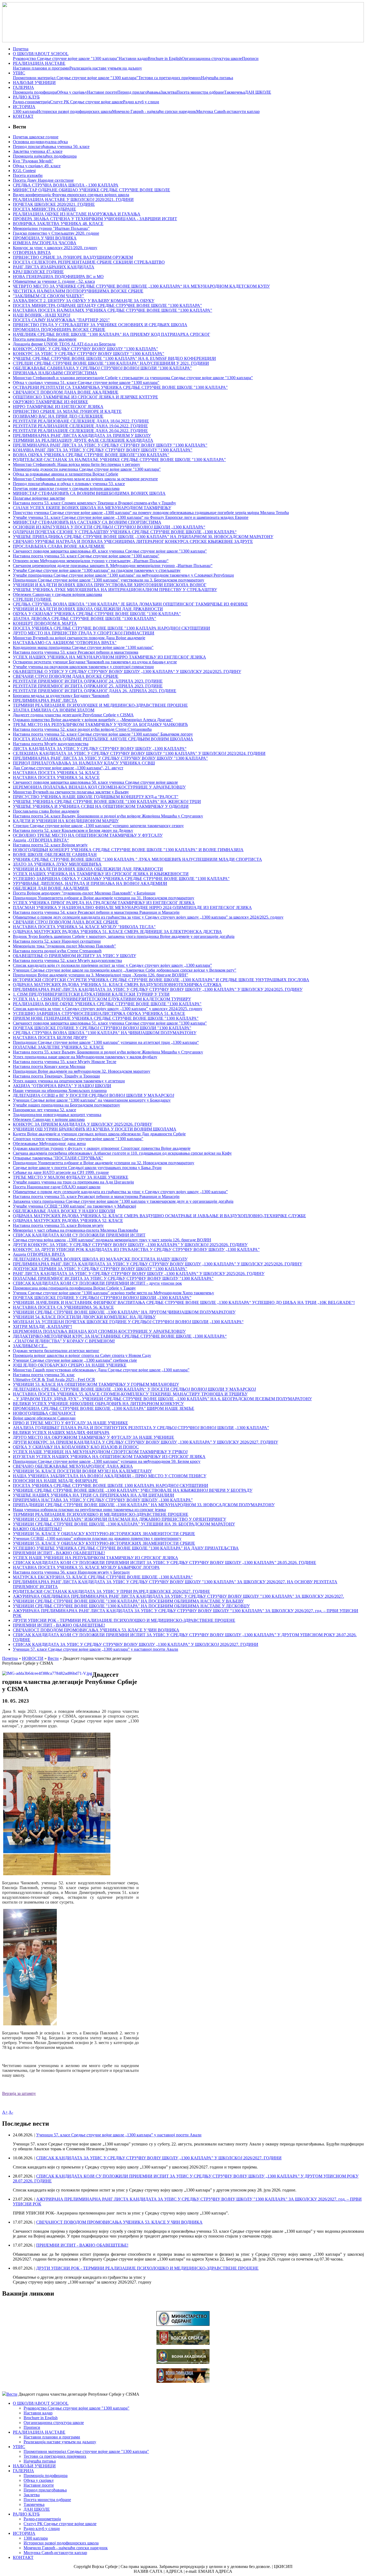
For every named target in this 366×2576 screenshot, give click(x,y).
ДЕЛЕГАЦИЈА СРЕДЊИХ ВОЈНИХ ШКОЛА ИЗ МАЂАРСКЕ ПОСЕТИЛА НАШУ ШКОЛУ (100, 1259)
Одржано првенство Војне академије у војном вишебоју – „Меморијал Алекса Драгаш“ (93, 720)
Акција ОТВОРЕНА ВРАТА (39, 1254)
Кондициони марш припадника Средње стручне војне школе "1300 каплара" (83, 647)
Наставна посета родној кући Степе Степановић (57, 951)
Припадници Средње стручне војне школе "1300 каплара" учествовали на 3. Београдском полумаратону (109, 580)
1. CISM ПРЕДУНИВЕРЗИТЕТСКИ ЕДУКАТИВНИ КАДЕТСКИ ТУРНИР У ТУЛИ (91, 994)
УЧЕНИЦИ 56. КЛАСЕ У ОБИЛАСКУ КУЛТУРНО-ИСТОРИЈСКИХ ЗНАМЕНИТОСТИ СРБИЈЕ (104, 1534)
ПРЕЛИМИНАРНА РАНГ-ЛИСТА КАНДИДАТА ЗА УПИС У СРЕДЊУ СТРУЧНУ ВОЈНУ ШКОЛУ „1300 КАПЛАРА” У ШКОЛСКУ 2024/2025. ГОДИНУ (158, 989)
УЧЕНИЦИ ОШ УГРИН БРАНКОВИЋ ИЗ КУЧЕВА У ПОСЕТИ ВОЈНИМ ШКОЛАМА (95, 1129)
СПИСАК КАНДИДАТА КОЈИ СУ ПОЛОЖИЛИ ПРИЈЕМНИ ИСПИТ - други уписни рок (97, 1283)
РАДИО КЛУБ (26, 97)
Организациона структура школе (212, 58)
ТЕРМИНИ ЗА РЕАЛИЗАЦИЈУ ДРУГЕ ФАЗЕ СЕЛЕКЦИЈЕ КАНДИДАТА (83, 440)
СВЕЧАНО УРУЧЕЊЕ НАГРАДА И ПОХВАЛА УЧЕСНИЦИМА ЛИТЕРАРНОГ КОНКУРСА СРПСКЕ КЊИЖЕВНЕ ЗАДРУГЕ (133, 541)
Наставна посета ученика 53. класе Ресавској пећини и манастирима (76, 652)
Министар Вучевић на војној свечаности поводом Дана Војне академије (79, 638)
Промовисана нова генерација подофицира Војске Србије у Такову (74, 1288)
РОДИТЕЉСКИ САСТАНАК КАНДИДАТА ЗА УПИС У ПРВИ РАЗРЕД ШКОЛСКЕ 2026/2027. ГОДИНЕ (111, 1591)
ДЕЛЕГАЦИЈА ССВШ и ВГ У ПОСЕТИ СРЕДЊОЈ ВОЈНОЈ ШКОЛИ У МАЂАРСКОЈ (94, 1095)
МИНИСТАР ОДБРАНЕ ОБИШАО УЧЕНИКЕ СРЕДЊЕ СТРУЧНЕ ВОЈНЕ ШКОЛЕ (91, 190)
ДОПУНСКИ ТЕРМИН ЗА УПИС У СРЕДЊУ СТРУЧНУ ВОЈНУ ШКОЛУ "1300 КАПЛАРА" (100, 1269)
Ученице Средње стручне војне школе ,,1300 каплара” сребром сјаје (75, 1360)
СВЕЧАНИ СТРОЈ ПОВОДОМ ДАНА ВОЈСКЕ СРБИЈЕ (66, 676)
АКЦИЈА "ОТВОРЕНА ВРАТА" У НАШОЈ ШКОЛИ (62, 1086)
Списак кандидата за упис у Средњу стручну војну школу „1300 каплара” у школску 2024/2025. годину (108, 1009)
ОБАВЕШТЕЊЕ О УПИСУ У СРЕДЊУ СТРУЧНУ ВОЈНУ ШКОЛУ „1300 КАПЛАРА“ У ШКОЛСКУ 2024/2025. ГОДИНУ (127, 671)
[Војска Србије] (183, 2343)
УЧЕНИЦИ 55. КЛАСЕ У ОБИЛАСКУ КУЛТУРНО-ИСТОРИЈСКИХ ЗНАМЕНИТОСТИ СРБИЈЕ (104, 1543)
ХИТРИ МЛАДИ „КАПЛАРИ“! (42, 1327)
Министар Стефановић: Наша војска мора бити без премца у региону (76, 464)
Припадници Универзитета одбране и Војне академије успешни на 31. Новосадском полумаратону (104, 898)
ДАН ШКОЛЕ (258, 92)
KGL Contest (24, 171)
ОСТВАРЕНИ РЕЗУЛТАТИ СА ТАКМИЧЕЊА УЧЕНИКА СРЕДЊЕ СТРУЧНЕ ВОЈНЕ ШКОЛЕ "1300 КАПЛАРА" (120, 387)
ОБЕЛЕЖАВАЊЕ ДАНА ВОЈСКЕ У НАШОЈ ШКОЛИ (64, 1211)
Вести (53, 1658)
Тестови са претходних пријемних (170, 78)
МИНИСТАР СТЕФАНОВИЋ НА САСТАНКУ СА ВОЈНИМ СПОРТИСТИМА (87, 522)
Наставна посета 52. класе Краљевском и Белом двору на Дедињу (73, 830)
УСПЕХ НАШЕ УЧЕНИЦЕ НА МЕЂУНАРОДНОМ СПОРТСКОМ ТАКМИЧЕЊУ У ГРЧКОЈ (100, 1452)
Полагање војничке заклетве (39, 498)
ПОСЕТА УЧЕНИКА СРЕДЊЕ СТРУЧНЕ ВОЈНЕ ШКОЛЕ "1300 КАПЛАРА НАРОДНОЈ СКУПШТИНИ (111, 628)
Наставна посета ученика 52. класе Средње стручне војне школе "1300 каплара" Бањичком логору (103, 734)
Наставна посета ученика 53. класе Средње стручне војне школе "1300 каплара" (86, 556)
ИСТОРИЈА (24, 107)
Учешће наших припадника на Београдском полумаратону (66, 1105)
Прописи (250, 58)
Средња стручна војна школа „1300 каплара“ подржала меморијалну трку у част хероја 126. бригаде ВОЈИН (112, 1240)
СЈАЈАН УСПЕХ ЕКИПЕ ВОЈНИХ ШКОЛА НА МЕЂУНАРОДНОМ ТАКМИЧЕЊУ (92, 508)
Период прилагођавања (139, 92)
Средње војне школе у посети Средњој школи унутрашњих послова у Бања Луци (87, 1168)
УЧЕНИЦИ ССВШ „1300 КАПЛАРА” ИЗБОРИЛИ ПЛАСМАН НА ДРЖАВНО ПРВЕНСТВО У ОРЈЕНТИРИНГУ (119, 1519)
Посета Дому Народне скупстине (43, 180)
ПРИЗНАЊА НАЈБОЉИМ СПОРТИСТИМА (55, 373)
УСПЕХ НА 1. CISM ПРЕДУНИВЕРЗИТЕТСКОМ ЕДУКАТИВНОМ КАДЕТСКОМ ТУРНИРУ (102, 999)
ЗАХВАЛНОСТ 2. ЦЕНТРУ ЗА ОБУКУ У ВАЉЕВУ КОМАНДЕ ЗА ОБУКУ (84, 301)
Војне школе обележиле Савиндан (44, 1418)
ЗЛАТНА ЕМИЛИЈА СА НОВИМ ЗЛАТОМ (54, 710)
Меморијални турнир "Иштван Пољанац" (51, 228)
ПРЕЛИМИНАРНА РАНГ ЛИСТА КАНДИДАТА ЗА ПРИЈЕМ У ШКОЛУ (82, 435)
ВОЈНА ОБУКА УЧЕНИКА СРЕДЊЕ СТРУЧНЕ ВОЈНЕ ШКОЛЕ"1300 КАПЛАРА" (91, 455)
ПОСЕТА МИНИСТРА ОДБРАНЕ (44, 209)
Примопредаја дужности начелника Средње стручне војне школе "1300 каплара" (87, 469)
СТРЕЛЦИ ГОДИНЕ (32, 599)
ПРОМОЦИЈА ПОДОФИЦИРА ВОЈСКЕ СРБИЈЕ (59, 330)
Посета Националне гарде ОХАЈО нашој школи (57, 1187)
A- (11, 2112)
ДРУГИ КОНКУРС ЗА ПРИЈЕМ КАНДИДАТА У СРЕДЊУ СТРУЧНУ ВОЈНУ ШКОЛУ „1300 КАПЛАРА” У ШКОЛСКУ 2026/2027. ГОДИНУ (145, 1442)
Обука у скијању (72, 92)
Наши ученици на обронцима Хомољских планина (60, 1091)
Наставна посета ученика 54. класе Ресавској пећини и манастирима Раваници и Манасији (96, 912)
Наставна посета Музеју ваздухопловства (51, 744)
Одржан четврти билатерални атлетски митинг (56, 1351)
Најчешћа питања (217, 78)
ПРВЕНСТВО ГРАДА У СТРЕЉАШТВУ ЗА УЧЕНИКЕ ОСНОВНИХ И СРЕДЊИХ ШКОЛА (100, 325)
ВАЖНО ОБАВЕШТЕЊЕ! (37, 1529)
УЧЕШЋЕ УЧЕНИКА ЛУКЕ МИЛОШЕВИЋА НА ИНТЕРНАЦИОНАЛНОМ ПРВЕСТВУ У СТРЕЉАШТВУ (115, 590)
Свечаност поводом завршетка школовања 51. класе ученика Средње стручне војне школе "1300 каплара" (110, 1023)
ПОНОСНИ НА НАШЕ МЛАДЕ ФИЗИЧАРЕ (55, 1481)
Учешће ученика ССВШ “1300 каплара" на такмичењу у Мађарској (74, 1206)
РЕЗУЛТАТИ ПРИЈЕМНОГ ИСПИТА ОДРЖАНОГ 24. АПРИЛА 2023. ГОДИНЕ (88, 681)
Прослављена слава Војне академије (46, 811)
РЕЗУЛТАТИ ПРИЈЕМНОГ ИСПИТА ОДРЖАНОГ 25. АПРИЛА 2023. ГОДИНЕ (88, 686)
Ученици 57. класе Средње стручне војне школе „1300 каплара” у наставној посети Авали (96, 1649)
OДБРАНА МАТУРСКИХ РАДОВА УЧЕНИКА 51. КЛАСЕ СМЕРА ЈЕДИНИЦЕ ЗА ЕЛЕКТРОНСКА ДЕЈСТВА (117, 932)
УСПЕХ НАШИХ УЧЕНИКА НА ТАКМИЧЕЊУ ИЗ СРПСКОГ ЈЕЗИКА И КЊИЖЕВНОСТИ (101, 874)
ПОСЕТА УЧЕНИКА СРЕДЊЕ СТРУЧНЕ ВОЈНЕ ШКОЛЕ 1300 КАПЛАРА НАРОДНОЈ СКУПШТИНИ (111, 1485)
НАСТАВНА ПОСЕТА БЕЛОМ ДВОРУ (50, 1038)
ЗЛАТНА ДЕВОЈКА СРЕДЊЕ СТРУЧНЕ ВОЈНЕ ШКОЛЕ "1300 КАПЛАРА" (85, 619)
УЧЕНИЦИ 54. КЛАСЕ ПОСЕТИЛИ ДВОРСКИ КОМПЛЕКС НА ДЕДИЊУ (84, 1317)
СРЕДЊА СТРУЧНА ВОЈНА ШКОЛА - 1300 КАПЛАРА (66, 185)
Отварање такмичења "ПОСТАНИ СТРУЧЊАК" (58, 1158)
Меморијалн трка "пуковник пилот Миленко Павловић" (64, 946)
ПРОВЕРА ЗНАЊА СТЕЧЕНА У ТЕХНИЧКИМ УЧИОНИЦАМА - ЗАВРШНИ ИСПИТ (95, 219)
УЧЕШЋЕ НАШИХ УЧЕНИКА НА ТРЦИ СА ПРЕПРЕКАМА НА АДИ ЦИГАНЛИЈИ (94, 1495)
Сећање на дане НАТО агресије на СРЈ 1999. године (61, 1172)
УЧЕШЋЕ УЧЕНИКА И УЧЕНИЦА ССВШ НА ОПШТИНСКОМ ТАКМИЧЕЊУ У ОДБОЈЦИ (101, 806)
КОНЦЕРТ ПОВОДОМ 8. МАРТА (45, 623)
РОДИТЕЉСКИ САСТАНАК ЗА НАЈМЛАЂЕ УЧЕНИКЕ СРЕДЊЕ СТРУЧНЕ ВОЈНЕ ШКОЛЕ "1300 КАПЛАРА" (119, 460)
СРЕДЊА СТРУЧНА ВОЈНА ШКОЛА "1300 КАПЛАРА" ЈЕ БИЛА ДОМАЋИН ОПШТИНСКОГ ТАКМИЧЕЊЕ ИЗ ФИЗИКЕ (130, 604)
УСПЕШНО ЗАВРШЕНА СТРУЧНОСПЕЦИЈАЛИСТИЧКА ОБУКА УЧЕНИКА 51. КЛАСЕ (99, 1013)
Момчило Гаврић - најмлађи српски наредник (154, 111)
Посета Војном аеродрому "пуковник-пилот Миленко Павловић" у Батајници (84, 893)
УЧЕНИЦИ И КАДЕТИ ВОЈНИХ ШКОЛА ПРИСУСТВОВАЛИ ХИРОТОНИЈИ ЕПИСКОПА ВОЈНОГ (110, 585)
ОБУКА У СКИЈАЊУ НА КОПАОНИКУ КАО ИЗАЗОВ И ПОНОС (76, 1447)
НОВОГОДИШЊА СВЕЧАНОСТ (44, 1413)
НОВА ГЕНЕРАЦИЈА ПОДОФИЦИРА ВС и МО (58, 277)
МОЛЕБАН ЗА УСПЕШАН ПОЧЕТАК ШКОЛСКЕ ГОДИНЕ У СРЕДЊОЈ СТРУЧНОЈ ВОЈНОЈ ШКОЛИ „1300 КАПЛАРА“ (128, 1322)
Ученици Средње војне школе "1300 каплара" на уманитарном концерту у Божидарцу (92, 1100)
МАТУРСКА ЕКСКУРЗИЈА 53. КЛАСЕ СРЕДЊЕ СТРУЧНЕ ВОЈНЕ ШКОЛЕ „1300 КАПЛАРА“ (103, 1577)
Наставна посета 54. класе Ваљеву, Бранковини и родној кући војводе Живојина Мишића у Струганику (108, 816)
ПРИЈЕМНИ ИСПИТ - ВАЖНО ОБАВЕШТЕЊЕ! (59, 1553)
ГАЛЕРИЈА (23, 87)
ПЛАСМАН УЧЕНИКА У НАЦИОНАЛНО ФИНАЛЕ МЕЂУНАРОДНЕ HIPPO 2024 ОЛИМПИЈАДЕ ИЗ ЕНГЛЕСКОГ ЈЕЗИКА (132, 908)
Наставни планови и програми (41, 68)
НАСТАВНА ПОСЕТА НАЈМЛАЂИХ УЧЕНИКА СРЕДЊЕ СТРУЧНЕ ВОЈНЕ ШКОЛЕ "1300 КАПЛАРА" (113, 310)
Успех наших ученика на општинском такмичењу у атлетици (69, 1081)
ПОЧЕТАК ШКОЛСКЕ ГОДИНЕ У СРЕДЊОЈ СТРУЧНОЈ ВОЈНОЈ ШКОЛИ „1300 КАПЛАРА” (102, 1298)
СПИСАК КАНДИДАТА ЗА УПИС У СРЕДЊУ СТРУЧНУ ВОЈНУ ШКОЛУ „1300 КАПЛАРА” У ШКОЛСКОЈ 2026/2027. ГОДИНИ (136, 1644)
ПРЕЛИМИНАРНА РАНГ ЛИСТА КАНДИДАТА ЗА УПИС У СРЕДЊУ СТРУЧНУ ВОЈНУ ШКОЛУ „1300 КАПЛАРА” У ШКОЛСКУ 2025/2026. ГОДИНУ (158, 1264)
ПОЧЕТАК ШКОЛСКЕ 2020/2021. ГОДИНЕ (54, 204)
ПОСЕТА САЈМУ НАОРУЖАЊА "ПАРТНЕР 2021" (61, 320)
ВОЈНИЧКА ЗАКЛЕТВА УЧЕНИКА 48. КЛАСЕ (58, 224)
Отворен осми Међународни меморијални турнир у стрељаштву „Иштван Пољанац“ (91, 561)
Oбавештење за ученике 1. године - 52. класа (54, 281)
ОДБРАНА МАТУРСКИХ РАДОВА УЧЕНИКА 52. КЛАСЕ (68, 1221)
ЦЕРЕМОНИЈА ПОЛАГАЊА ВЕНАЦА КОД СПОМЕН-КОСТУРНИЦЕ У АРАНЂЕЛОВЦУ (99, 787)
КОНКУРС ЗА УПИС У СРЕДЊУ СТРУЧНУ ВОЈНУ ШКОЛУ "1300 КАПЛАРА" (89, 354)
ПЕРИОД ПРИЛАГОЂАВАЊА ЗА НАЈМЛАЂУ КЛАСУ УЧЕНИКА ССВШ (84, 763)
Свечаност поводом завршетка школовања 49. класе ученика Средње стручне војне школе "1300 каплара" (110, 551)
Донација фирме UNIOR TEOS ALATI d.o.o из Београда (64, 344)
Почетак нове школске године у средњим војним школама (66, 488)
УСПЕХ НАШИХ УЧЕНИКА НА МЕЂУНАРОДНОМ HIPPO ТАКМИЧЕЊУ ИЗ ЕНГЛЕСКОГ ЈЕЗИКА (109, 657)
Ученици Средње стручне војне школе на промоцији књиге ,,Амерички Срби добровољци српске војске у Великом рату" (125, 970)
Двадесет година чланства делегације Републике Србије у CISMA (73, 715)
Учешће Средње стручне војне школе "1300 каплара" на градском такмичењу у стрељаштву (97, 570)
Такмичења (234, 92)
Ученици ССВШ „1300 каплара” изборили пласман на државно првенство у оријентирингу (97, 1538)
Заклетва (169, 92)
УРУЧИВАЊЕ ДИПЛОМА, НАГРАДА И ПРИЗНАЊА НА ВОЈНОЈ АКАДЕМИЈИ (90, 883)
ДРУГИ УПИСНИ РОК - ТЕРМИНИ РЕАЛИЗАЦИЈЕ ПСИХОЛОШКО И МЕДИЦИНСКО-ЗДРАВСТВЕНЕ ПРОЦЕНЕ (124, 1620)
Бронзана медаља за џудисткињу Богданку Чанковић (61, 696)
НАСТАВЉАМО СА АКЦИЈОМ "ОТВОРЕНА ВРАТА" (65, 643)
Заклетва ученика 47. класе (38, 151)
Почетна (21, 49)
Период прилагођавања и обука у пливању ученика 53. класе (69, 484)
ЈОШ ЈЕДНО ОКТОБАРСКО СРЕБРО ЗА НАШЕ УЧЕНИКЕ (70, 1365)
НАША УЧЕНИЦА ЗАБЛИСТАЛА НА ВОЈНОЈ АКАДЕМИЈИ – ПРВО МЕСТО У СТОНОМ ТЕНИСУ (110, 1476)
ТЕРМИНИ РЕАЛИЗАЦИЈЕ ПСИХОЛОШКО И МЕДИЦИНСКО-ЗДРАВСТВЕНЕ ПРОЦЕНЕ (101, 1514)
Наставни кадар (133, 58)
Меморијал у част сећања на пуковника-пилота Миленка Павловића (75, 1230)
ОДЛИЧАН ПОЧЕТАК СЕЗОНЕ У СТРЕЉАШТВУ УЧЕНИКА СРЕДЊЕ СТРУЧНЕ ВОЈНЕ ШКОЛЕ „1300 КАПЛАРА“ (125, 532)
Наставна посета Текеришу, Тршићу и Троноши (56, 1076)
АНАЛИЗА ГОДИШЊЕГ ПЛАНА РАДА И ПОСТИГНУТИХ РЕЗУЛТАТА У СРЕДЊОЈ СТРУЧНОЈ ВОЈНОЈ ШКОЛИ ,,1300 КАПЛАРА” (141, 1428)
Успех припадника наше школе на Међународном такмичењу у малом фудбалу (85, 1057)
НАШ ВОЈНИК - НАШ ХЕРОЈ (42, 315)
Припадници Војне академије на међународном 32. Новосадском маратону (82, 1071)
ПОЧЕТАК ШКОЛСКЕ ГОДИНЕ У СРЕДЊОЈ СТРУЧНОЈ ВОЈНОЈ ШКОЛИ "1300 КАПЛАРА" (102, 1028)
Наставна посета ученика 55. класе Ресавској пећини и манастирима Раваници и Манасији (96, 1196)
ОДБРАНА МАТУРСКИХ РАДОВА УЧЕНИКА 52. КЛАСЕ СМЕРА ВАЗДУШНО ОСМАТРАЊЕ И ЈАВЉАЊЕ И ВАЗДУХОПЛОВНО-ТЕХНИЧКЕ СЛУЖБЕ (159, 1216)
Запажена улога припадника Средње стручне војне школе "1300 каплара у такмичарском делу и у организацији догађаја (123, 1201)
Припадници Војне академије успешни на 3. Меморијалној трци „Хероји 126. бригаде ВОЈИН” (100, 975)
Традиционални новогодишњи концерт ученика (57, 1115)
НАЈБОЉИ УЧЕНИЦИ (34, 83)
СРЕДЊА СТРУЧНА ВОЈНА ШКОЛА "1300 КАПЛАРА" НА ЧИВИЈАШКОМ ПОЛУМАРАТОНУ (105, 1033)
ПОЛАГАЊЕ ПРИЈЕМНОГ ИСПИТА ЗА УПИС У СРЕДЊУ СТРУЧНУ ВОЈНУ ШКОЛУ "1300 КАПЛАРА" (113, 1278)
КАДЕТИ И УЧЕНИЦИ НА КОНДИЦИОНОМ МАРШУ (66, 821)
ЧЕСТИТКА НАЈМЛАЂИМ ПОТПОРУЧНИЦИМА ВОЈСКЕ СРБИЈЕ (78, 291)
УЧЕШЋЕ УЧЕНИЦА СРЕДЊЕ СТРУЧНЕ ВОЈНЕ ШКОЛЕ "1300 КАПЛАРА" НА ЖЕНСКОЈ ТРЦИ (107, 802)
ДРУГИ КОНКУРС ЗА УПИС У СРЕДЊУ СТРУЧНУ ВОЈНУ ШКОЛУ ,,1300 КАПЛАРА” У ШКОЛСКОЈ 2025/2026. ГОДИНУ (130, 1245)
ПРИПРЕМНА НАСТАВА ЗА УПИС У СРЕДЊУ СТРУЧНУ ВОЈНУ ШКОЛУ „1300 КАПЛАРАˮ (103, 1500)
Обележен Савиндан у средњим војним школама (57, 594)
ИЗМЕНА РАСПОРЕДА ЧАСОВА (45, 243)
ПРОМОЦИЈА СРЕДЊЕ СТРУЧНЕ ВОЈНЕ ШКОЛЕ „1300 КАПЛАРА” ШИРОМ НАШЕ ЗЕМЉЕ (104, 1408)
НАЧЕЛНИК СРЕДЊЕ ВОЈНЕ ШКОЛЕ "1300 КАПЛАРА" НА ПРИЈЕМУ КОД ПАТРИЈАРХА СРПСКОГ (111, 334)
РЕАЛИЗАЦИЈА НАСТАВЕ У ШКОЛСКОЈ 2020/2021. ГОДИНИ (73, 199)
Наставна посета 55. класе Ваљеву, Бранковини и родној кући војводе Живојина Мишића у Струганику (108, 1052)
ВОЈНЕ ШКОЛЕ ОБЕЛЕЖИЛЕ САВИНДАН (55, 855)
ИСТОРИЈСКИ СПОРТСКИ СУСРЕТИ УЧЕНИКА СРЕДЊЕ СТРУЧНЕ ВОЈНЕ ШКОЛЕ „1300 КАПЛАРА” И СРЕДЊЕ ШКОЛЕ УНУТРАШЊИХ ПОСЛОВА (161, 980)
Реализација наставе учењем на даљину (106, 68)
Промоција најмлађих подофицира (45, 156)
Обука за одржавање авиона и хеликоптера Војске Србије (66, 474)
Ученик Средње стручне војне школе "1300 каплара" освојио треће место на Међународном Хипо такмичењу (113, 1293)
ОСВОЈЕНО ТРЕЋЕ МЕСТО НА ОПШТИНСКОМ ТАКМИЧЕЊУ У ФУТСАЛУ (88, 835)
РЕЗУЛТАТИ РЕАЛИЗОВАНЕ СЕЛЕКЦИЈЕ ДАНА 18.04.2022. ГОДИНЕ (81, 421)
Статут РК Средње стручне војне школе (87, 102)
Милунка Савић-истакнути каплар (228, 111)
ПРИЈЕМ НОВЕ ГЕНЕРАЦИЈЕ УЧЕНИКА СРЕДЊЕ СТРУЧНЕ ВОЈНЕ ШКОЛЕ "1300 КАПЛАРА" (106, 1018)
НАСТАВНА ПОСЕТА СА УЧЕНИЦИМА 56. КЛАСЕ (63, 1307)
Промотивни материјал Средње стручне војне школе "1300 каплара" (76, 78)
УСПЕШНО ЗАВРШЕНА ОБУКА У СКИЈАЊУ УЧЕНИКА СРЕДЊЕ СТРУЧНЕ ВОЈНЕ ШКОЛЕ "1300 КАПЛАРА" (121, 879)
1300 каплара (25, 111)
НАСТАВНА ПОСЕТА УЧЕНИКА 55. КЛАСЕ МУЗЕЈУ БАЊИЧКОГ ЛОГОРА (86, 1567)
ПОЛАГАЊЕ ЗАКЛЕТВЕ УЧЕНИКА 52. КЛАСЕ (58, 1047)
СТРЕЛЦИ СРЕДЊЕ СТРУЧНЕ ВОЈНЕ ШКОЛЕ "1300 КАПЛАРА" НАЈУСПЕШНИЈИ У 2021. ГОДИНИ (111, 363)
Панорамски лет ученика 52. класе (44, 1110)
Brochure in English (165, 58)
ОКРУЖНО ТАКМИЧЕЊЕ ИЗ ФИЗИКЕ (51, 402)
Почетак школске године (36, 137)
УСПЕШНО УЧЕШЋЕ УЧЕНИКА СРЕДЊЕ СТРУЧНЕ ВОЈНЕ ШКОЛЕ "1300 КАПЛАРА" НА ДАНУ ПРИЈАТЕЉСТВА (126, 1548)
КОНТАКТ (23, 116)
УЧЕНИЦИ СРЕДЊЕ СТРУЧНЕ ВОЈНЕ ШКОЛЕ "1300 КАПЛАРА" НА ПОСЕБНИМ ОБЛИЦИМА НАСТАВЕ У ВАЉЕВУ (128, 1601)
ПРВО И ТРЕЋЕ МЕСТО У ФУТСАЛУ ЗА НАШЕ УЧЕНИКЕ (70, 1423)
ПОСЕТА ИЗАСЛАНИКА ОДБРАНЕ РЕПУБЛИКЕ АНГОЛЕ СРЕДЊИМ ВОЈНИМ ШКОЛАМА (103, 739)
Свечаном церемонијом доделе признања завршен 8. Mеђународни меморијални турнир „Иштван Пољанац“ (113, 566)
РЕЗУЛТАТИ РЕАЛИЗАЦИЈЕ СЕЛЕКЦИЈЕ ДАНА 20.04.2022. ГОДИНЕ (80, 431)
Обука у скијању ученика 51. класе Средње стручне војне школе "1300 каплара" (86, 383)
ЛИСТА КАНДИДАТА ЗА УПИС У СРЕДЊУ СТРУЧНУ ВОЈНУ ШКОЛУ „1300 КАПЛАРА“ (100, 749)
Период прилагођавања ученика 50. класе (51, 147)
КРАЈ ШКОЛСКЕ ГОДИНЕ (38, 272)
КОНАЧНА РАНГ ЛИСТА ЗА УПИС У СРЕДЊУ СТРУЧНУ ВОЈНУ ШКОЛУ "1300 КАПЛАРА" (103, 450)
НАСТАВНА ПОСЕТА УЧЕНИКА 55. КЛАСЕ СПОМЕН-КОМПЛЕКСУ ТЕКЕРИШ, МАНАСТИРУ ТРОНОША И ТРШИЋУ (130, 1394)
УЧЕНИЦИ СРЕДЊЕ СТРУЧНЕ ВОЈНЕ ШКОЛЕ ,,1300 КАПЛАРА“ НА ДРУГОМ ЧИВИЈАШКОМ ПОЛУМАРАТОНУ (124, 1312)
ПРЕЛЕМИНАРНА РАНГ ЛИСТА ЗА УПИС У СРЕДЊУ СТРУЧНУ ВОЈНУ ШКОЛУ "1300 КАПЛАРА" (110, 445)
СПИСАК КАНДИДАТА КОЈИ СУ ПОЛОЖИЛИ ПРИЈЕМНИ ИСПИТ (79, 1235)
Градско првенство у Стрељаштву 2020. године (56, 233)
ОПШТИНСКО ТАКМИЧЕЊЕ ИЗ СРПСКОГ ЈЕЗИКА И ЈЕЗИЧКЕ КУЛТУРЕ (85, 397)
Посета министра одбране (200, 92)
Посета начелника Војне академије (45, 339)
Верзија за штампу (19, 2093)
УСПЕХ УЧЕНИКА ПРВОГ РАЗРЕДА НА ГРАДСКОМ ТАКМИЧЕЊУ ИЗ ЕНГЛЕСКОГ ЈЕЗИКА (104, 903)
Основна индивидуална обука (40, 142)
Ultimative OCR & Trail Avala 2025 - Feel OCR (54, 1380)
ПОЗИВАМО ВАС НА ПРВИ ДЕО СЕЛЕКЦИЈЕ (58, 416)
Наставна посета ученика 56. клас (44, 1375)
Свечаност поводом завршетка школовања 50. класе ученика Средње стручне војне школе (95, 782)
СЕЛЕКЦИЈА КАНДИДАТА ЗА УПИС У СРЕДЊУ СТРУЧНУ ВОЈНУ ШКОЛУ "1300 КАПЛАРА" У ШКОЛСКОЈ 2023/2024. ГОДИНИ (139, 753)
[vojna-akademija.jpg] (183, 2362)
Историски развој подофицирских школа (74, 111)
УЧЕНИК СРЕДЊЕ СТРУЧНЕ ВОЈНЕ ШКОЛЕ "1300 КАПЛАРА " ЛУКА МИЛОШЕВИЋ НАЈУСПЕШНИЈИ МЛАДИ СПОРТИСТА (137, 859)
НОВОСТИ (33, 1658)
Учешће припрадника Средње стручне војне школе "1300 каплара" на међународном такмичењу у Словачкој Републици (123, 575)
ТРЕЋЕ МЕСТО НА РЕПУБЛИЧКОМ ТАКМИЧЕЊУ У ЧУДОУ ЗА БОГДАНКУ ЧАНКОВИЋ (100, 724)
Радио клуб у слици (141, 102)
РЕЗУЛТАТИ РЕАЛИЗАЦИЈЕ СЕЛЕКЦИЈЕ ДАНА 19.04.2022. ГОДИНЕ (80, 426)
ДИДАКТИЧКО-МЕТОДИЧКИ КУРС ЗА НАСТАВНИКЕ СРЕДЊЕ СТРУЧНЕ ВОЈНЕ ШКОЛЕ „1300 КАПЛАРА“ (120, 1336)
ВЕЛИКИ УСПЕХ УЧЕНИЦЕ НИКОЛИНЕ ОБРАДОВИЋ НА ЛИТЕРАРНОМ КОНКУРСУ (98, 1404)
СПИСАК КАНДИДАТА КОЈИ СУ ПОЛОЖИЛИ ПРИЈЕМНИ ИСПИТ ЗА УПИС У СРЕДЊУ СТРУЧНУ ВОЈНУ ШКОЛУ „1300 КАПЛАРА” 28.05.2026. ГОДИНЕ (165, 1563)
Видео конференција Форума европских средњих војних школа (71, 195)
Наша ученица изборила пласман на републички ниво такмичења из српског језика (89, 1510)
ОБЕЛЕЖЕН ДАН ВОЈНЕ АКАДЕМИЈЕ (51, 888)
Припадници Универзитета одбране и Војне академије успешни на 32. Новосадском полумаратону (104, 1163)
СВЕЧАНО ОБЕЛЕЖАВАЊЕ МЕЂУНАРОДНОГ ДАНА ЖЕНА (73, 1466)
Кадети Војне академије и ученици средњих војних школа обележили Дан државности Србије (99, 1134)
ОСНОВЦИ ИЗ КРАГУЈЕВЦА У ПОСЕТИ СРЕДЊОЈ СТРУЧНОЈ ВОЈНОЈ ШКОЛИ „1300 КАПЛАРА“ (109, 527)
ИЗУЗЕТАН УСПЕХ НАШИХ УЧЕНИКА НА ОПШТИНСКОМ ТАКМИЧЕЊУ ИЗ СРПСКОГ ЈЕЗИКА (109, 1457)
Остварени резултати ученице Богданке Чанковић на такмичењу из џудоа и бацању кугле (95, 662)
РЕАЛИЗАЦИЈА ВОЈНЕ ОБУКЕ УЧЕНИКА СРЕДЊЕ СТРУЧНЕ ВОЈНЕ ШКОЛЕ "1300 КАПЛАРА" (107, 1004)
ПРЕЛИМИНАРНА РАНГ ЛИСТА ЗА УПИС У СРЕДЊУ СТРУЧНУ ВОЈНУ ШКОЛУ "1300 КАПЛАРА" (110, 758)
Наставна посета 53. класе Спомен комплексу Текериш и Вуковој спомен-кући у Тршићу (94, 503)
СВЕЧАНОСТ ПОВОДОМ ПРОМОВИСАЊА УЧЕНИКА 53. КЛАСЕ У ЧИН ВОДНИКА (96, 1630)
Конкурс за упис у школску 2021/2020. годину (55, 248)
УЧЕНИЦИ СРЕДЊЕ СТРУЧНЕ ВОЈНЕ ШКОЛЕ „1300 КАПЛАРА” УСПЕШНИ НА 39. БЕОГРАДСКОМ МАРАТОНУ (124, 1524)
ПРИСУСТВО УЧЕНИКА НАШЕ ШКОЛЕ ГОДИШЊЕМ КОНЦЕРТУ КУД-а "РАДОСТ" (96, 797)
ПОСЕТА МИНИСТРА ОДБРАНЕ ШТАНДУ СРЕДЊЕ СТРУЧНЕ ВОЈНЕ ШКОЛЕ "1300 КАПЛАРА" (107, 305)
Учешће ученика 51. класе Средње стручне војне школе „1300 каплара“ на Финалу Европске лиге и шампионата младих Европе (131, 517)
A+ (5, 2112)
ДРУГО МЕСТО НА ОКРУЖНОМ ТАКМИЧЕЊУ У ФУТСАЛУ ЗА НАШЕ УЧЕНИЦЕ (94, 1437)
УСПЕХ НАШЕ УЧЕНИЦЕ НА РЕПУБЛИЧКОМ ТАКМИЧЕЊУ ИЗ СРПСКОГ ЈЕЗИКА (96, 1558)
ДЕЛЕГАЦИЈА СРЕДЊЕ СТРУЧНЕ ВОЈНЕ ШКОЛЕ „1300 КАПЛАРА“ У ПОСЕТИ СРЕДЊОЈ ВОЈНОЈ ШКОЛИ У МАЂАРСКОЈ (134, 1389)
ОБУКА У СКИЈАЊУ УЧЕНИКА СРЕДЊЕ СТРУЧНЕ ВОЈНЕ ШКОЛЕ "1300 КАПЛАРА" (97, 614)
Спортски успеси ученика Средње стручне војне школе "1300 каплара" (78, 1139)
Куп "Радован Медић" (33, 161)
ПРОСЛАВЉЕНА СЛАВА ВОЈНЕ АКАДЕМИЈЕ (59, 546)
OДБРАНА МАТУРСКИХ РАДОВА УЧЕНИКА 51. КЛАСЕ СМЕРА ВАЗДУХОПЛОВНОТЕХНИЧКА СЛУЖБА (117, 985)
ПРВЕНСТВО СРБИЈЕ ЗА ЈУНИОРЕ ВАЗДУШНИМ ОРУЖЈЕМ (73, 257)
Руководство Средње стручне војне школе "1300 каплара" (66, 58)
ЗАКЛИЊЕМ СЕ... (30, 1346)
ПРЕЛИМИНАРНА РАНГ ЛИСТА (45, 700)
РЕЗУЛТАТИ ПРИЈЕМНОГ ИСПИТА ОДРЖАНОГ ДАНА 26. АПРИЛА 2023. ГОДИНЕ (95, 691)
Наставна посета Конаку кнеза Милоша (49, 1066)
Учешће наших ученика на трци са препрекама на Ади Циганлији (73, 1182)
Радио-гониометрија (31, 102)
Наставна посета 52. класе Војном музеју (50, 845)
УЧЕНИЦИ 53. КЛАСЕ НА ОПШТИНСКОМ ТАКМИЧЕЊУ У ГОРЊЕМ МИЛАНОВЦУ (96, 1384)
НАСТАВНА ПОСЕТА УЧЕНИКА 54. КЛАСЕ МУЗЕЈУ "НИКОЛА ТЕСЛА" (84, 927)
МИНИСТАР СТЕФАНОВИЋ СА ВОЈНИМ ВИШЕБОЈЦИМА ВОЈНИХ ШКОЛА (89, 493)
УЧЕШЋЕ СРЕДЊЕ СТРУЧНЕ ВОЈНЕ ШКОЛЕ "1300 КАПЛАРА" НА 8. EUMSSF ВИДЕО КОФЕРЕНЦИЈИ (114, 358)
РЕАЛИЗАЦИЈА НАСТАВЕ (39, 63)
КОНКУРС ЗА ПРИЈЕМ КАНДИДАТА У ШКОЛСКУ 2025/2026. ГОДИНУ (83, 1124)
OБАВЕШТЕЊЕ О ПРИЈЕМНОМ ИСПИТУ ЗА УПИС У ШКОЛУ (74, 956)
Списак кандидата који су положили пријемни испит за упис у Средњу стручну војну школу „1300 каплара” (112, 965)
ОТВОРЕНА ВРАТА (32, 252)
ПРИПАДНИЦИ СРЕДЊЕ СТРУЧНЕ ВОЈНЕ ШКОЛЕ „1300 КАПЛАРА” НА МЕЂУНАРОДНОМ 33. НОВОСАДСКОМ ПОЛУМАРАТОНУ (144, 1505)
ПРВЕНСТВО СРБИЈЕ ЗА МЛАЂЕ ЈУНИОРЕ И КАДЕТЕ (67, 411)
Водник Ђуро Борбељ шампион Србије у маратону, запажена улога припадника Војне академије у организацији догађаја (124, 936)
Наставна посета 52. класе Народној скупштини (57, 941)
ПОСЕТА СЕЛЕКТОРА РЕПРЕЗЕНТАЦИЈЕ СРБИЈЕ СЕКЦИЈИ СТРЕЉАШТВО (89, 262)
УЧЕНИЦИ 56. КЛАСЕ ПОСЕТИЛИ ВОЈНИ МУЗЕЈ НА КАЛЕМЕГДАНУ (82, 1471)
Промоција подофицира (35, 92)
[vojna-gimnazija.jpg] (183, 2381)
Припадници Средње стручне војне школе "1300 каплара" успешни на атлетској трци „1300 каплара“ (106, 1042)
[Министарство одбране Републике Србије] (183, 2324)
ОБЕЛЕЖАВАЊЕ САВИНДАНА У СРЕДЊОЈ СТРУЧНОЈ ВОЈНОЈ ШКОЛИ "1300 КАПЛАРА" (102, 368)
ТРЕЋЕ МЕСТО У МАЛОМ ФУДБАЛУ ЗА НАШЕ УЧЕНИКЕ (71, 1177)
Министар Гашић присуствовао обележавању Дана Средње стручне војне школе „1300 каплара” (101, 1370)
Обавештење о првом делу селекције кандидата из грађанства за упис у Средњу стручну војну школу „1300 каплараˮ (120, 1192)
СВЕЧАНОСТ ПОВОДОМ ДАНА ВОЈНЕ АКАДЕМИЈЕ (66, 392)
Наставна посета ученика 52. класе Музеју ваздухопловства (67, 960)
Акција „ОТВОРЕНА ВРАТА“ (41, 840)
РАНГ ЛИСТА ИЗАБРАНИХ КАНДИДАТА (54, 267)
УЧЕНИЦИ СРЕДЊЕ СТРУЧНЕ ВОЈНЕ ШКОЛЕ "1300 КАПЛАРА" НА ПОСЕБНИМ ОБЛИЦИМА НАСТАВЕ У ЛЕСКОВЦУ (131, 1606)
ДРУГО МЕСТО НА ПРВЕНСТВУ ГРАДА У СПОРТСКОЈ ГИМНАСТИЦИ (84, 633)
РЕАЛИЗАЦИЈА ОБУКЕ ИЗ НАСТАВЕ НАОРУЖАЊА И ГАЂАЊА (77, 214)
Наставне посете (102, 92)
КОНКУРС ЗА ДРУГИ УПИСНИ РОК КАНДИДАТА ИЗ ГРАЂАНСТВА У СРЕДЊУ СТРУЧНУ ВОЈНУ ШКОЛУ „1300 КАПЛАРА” (136, 1249)
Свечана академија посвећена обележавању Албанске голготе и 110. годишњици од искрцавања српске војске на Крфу (122, 1153)
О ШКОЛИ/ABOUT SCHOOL (41, 54)
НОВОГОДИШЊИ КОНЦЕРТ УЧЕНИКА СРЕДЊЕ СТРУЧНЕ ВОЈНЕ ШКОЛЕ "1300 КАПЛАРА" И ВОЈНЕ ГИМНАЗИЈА (128, 850)
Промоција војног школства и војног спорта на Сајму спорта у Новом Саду (82, 1355)
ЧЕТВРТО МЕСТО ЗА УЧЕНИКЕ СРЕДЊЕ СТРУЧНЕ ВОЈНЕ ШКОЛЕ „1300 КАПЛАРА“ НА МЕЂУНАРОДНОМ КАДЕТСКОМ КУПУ (141, 286)
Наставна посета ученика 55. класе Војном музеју (58, 1225)
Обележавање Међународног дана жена (49, 1144)
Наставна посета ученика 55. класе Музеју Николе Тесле (65, 1062)
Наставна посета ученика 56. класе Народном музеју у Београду (71, 1572)
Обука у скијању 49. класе (37, 166)
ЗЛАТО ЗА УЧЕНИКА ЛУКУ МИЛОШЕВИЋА (57, 864)
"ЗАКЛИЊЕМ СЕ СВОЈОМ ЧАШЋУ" (48, 296)
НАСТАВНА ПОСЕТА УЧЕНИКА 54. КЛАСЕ (56, 773)
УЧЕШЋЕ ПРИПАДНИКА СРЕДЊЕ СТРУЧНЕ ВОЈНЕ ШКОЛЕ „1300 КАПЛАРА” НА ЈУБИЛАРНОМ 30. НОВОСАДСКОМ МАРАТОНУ (143, 537)
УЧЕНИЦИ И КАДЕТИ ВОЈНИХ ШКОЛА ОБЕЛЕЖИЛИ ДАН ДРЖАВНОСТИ (88, 609)
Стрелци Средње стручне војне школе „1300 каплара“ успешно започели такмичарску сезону (98, 826)
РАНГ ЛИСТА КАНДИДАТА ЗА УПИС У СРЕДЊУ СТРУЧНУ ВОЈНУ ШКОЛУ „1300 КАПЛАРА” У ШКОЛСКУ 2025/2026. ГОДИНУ (139, 1274)
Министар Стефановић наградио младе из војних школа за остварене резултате (85, 479)
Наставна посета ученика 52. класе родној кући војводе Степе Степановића (82, 729)
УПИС (19, 73)
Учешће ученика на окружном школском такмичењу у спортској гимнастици (83, 667)
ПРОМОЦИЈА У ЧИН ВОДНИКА (45, 238)
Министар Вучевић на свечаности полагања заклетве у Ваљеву (71, 792)
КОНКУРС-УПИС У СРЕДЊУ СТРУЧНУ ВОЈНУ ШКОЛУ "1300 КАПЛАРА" (85, 349)
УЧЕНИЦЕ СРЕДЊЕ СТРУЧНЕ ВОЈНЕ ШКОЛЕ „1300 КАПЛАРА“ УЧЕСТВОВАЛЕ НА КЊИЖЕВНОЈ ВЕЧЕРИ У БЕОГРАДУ (133, 1490)
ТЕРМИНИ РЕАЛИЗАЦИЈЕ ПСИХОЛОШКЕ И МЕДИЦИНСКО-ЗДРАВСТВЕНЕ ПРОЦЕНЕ (100, 705)
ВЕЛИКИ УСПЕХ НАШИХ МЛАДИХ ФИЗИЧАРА (61, 1432)
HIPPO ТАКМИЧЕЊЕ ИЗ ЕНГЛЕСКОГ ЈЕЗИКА (58, 407)
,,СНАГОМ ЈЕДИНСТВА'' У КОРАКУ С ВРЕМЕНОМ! (64, 1341)
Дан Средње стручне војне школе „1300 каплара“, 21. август (68, 768)
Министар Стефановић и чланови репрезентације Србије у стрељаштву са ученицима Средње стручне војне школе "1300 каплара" (133, 378)
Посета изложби (28, 175)
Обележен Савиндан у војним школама (49, 1119)
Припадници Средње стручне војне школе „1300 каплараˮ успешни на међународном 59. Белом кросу (107, 1461)
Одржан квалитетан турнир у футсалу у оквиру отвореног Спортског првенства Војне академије (102, 1148)
